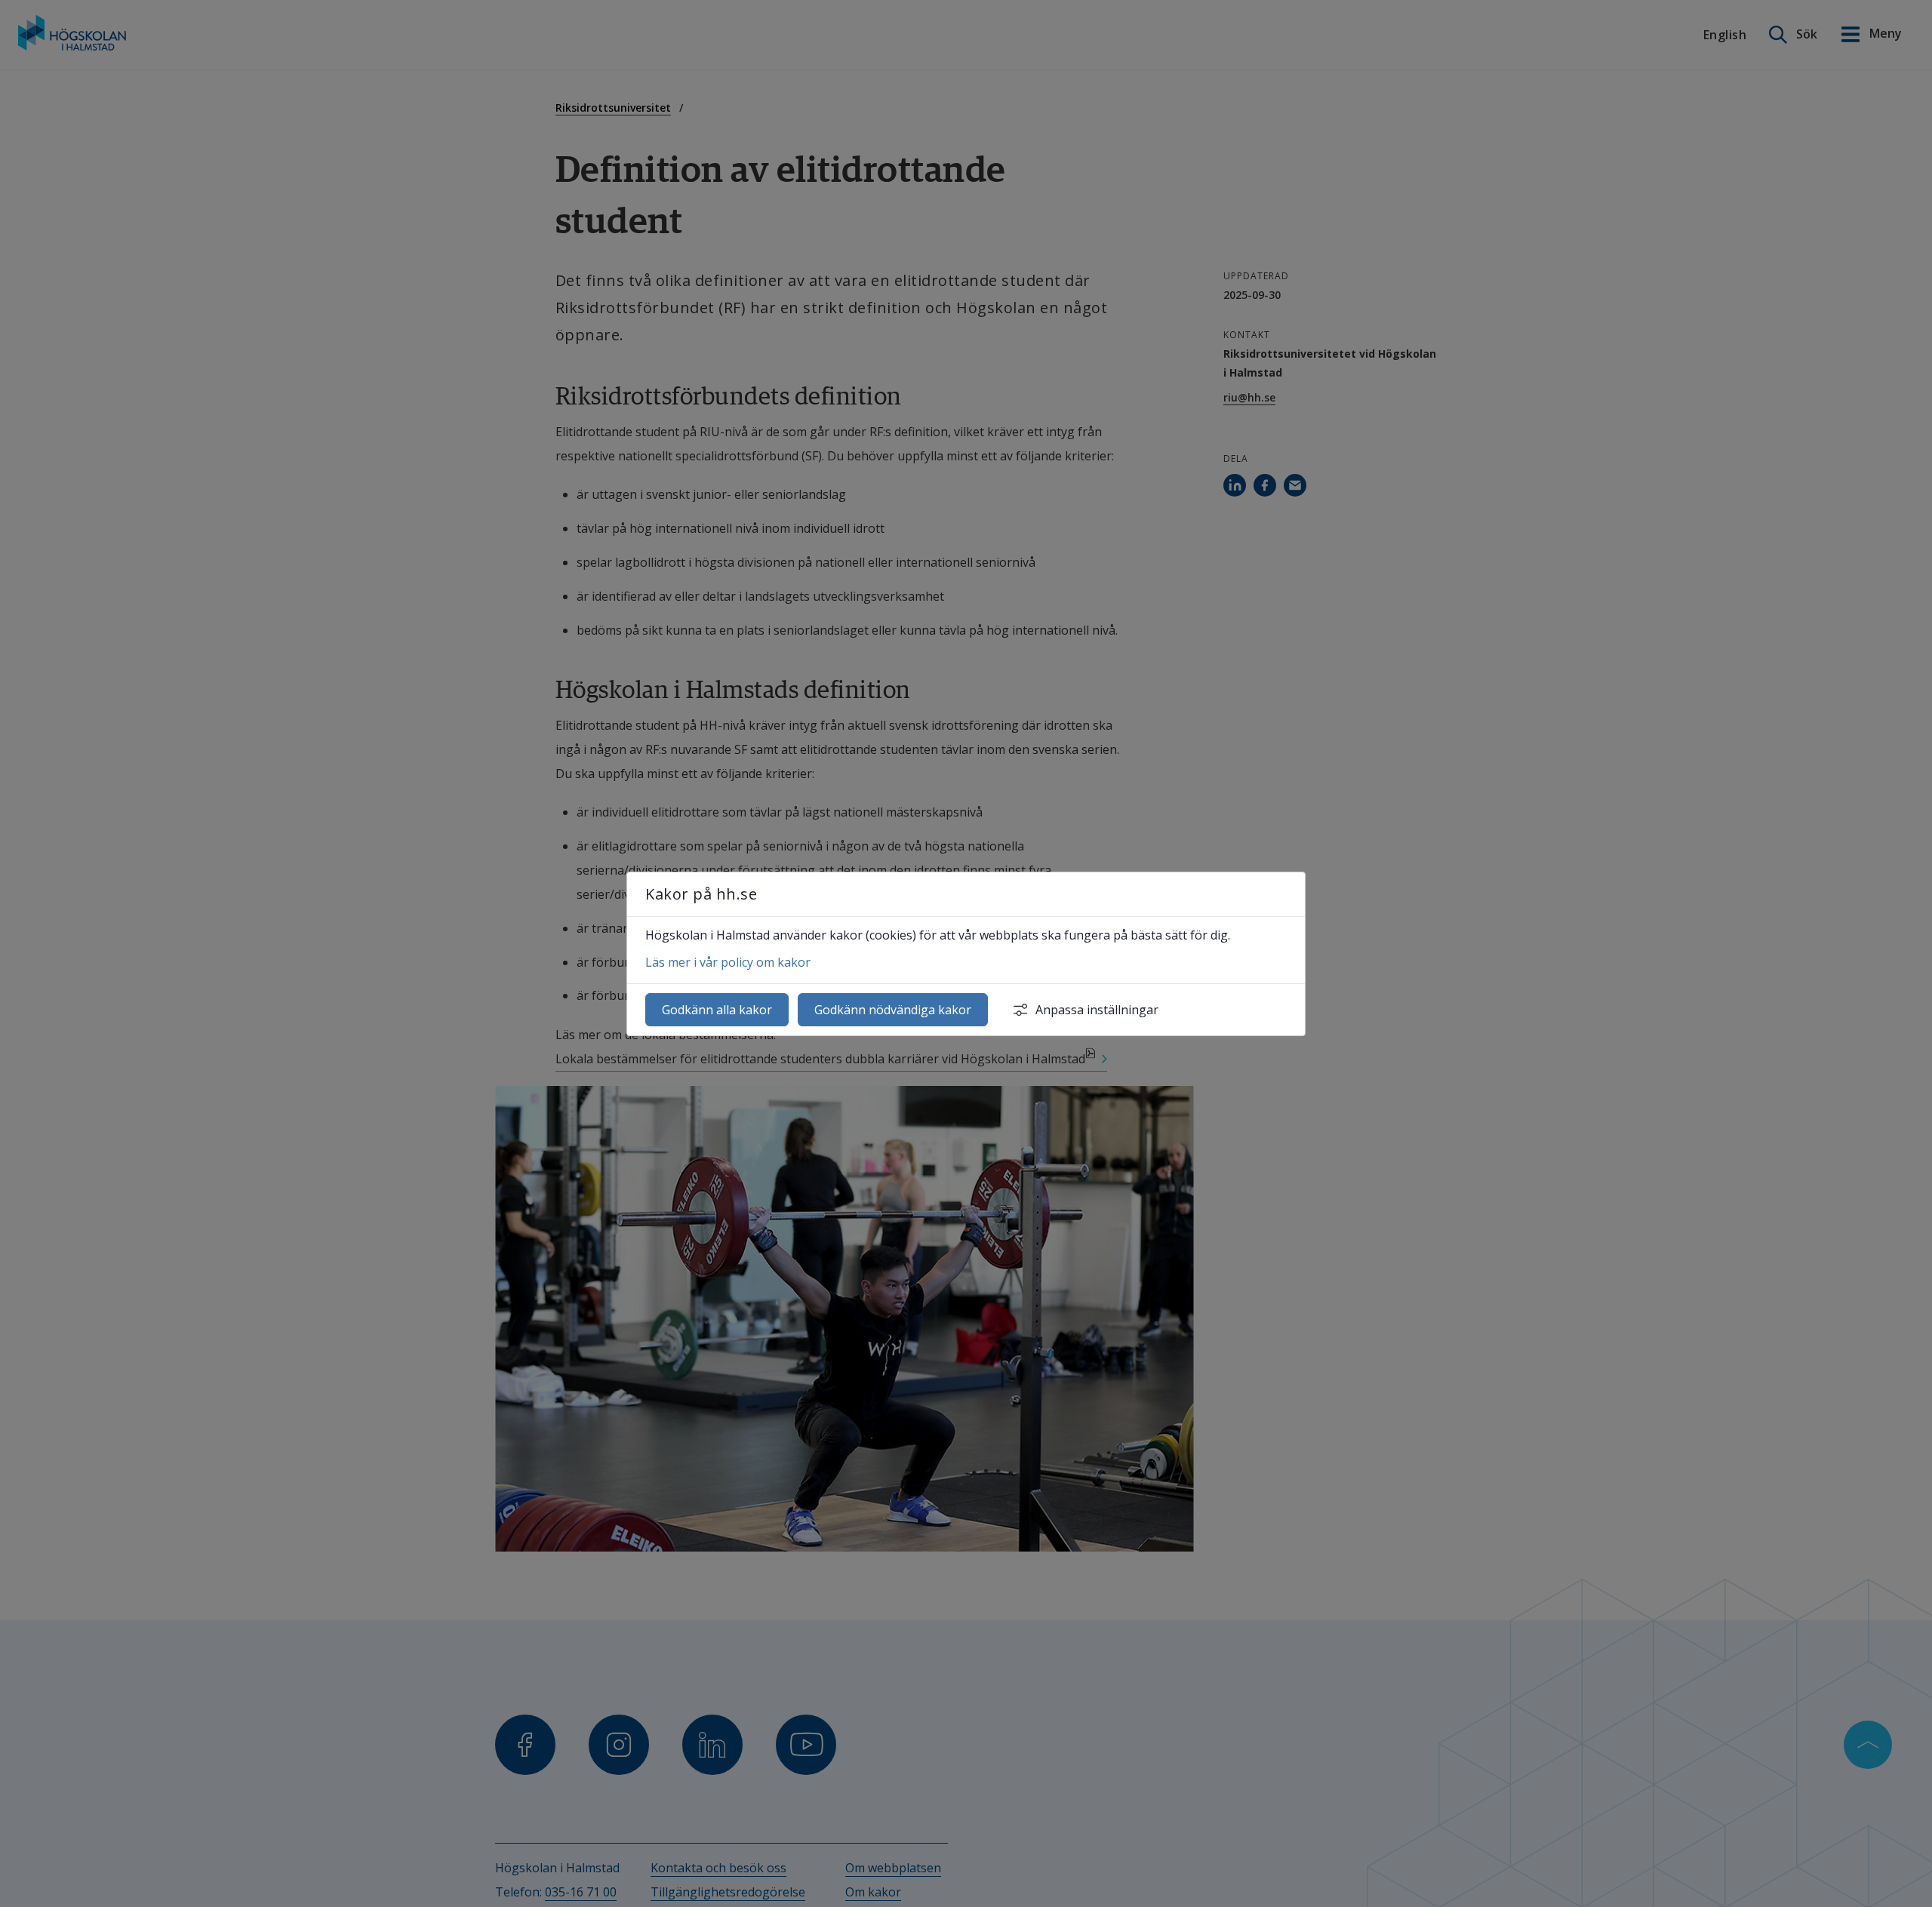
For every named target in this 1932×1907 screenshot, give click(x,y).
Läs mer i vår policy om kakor (728, 962)
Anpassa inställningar (1097, 1010)
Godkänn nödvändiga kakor (893, 1010)
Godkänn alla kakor (717, 1010)
